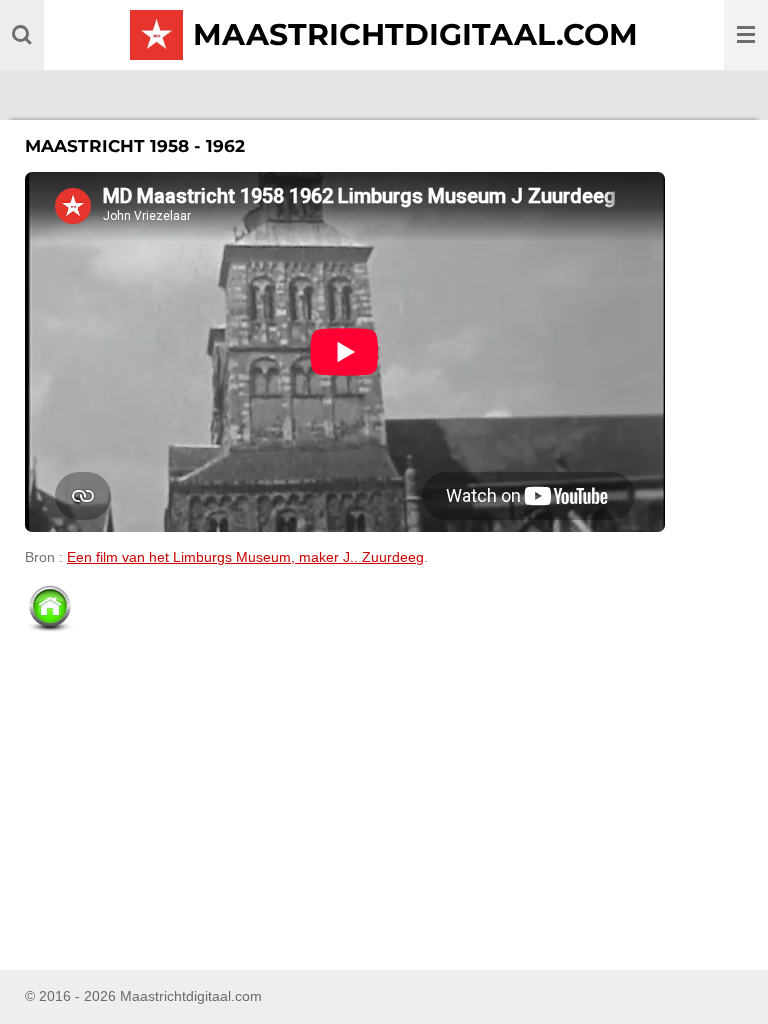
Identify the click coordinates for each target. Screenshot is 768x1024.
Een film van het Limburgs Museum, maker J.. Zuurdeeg (245, 557)
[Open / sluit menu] (746, 35)
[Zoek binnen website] (22, 35)
